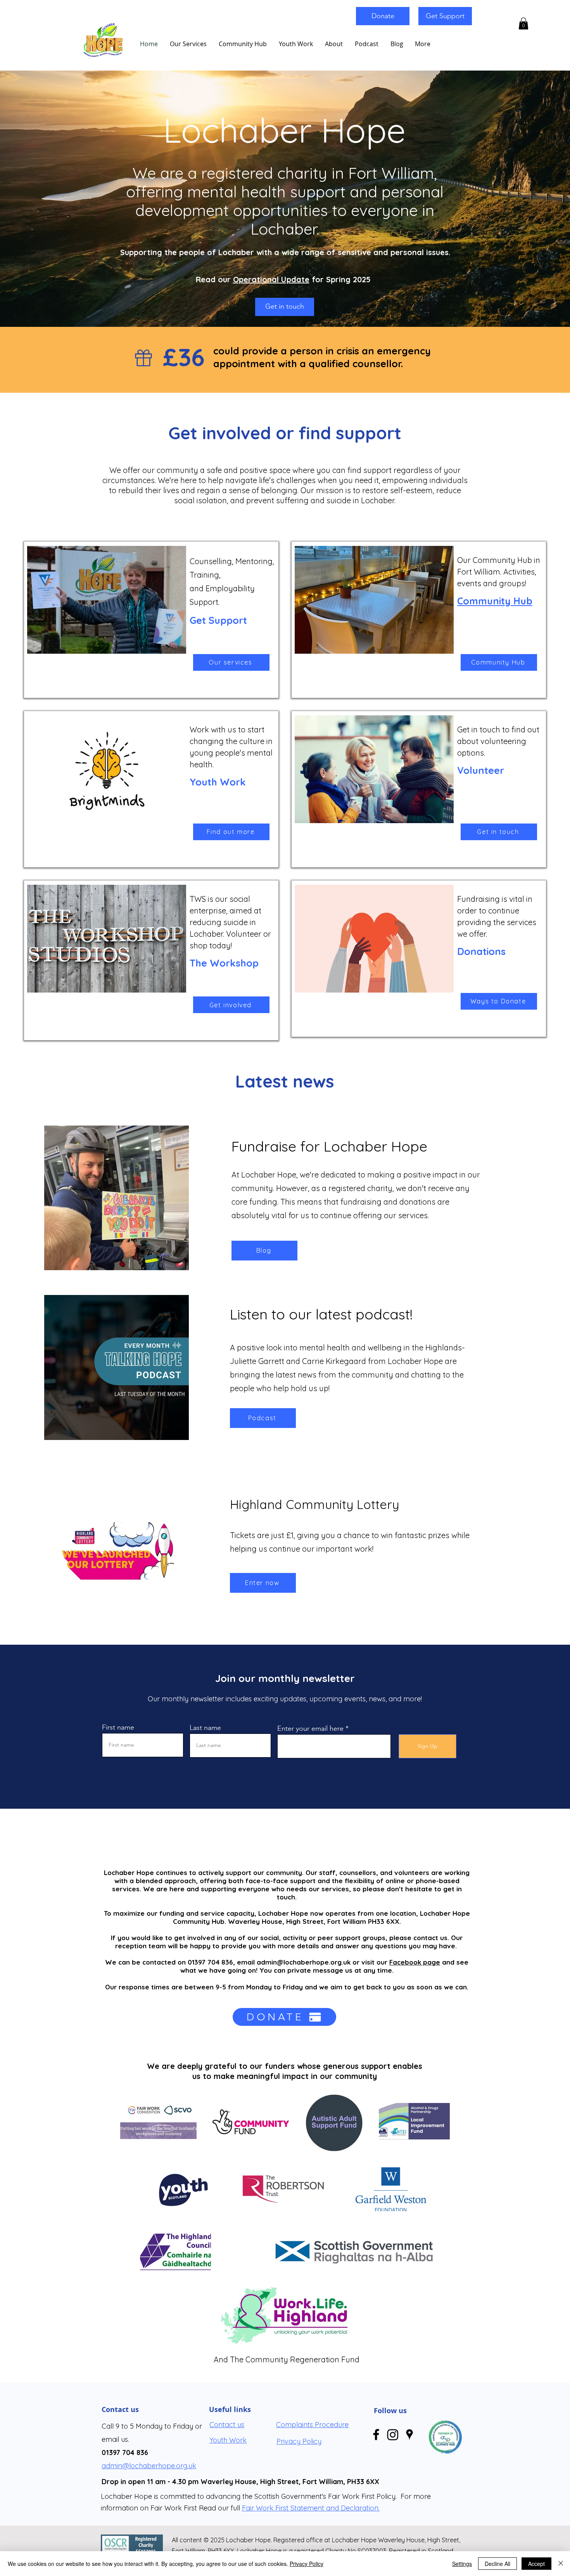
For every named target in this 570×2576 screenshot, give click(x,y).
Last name (205, 1728)
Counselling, (212, 561)
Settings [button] (462, 2564)
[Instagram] (393, 2434)
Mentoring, (256, 561)
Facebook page (415, 1962)
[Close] (561, 2564)
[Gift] (143, 358)
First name (118, 1727)
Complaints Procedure (312, 2425)
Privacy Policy (307, 2564)
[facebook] (376, 2434)
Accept (536, 2564)
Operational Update (271, 279)
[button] (523, 23)
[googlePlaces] (409, 2434)
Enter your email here (310, 1728)
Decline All (497, 2564)
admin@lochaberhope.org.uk (304, 1962)
